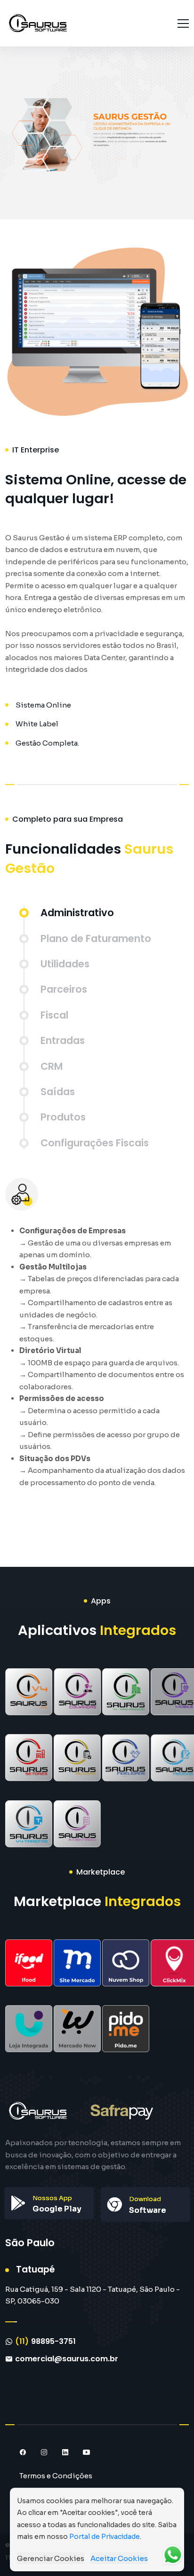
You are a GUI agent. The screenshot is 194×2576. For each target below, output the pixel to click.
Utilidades (65, 964)
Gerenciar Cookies (51, 2558)
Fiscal (54, 1015)
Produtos (63, 1117)
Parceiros (64, 989)
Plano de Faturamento (96, 938)
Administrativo (77, 913)
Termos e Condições (56, 2476)
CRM (52, 1066)
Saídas (58, 1092)
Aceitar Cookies (119, 2558)
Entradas (63, 1040)
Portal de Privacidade (105, 2537)
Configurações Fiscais (95, 1143)
